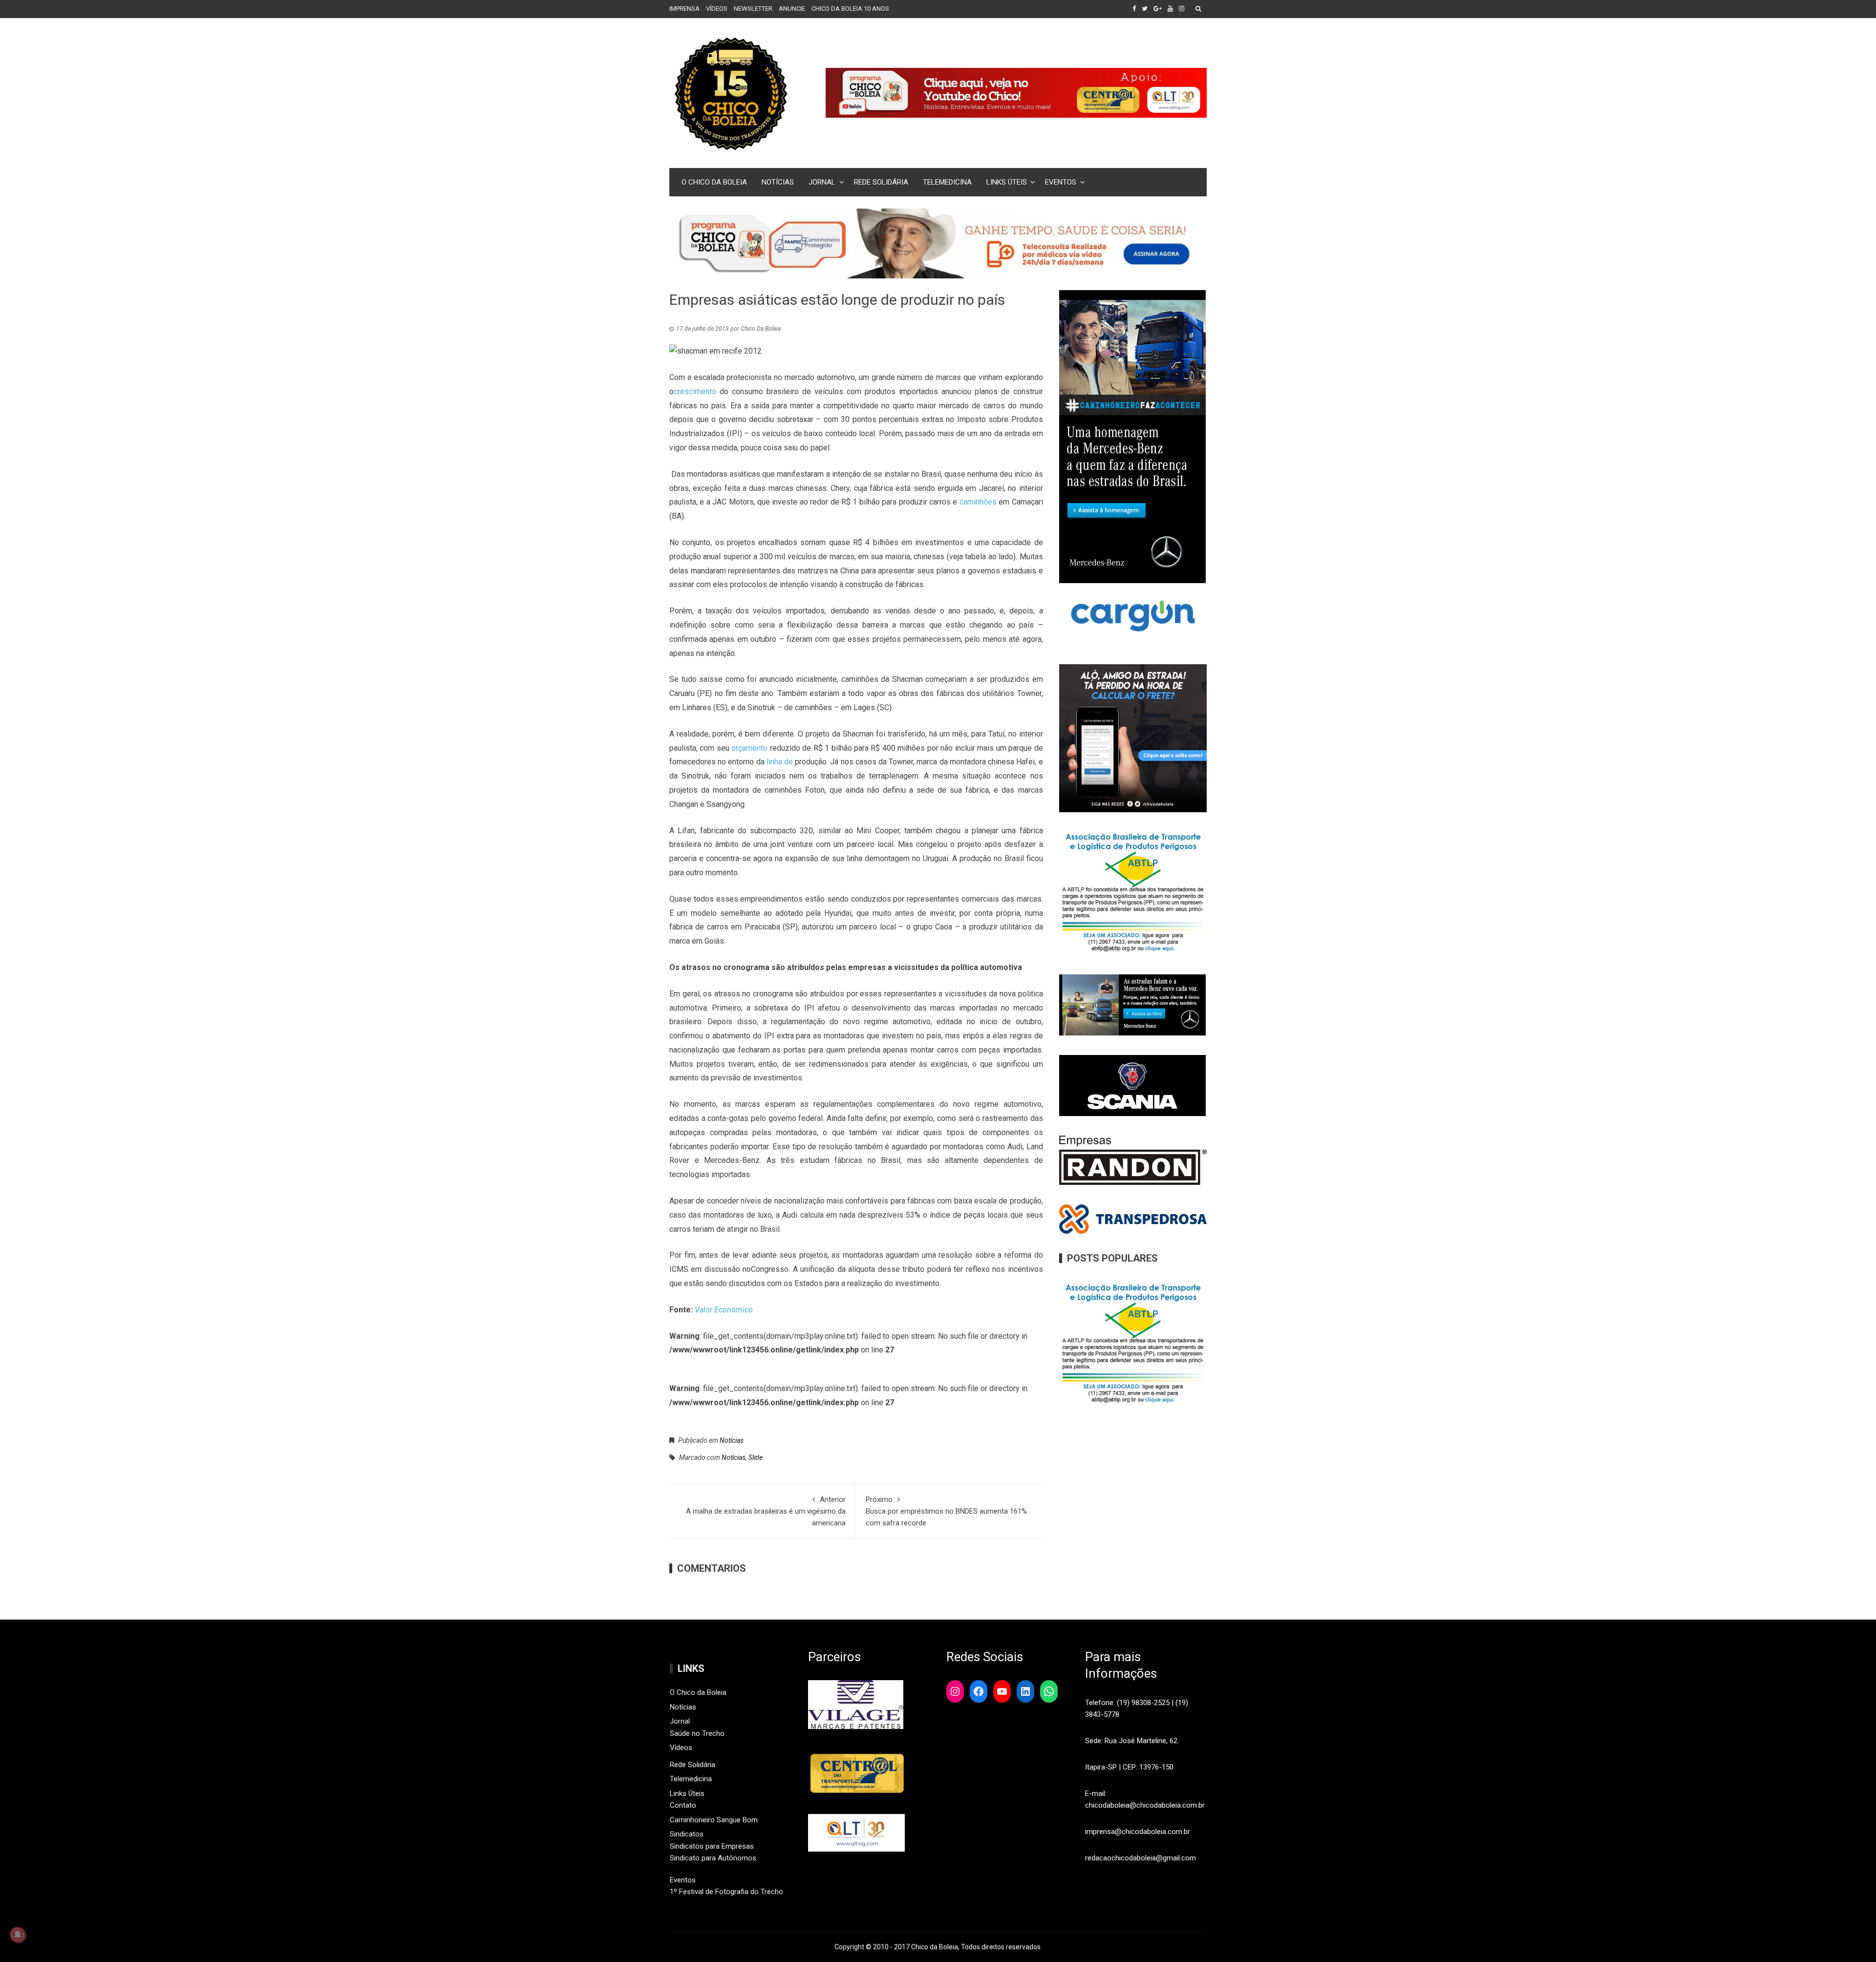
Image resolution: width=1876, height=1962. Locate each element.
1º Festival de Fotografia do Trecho (726, 1892)
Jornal (822, 182)
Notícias (778, 182)
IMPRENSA (684, 9)
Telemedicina (947, 182)
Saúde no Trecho (697, 1733)
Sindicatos (687, 1834)
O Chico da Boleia (714, 182)
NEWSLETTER (753, 9)
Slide (756, 1457)
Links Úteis (1007, 182)
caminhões (978, 502)
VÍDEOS (717, 9)
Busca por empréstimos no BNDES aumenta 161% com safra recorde (946, 1511)
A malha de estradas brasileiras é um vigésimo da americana (766, 1511)
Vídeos (681, 1748)
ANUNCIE (792, 9)
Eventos (1061, 182)
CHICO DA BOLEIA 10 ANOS (850, 9)
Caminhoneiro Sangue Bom (714, 1820)
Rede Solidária (881, 182)
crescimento (695, 391)
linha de (780, 762)
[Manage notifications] (18, 1935)
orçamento (749, 748)
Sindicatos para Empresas (712, 1846)
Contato (683, 1805)
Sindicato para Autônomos (713, 1858)
